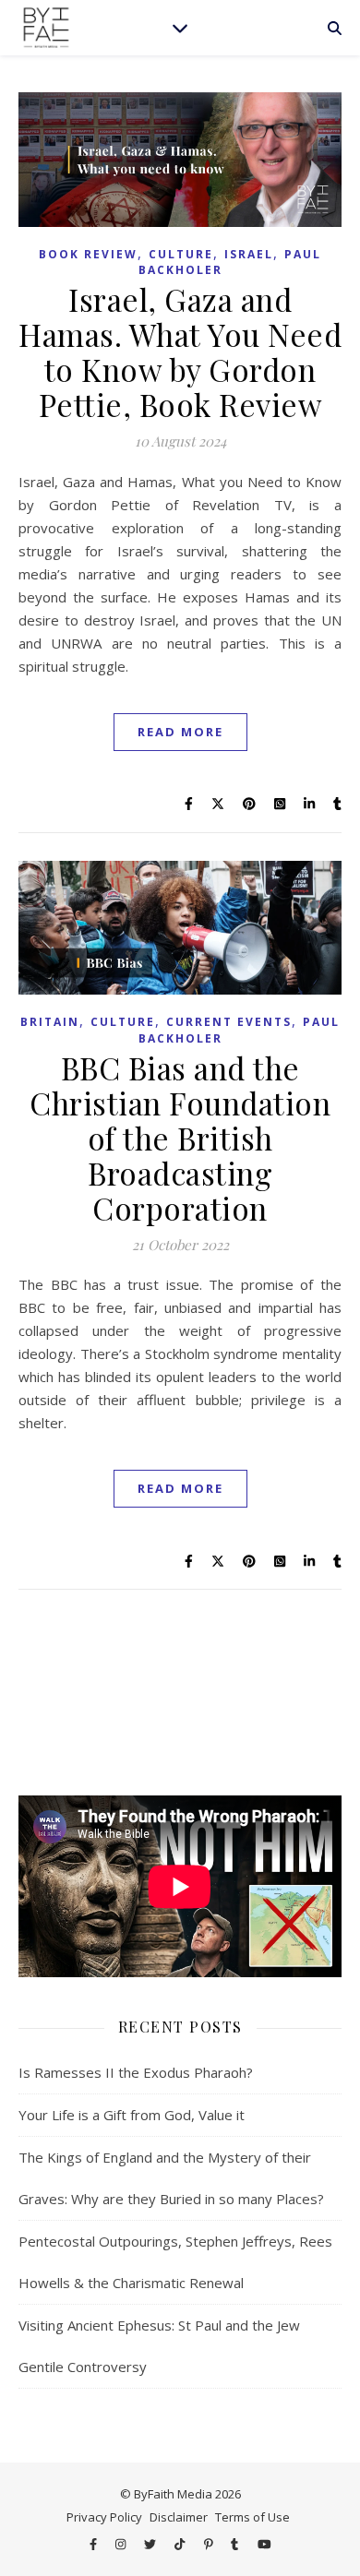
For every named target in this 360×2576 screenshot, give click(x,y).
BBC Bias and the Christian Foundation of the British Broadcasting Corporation (180, 1138)
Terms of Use (252, 2517)
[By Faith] (46, 28)
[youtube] (264, 2544)
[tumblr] (236, 2544)
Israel (249, 254)
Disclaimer (179, 2517)
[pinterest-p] (210, 2544)
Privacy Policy (104, 2517)
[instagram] (122, 2544)
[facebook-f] (95, 2544)
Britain (50, 1022)
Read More (180, 732)
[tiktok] (181, 2544)
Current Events (229, 1022)
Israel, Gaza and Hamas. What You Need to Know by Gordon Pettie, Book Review (180, 352)
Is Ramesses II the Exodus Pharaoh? (136, 2072)
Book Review (88, 254)
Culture (181, 254)
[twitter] (151, 2544)
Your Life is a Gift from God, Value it (132, 2115)
